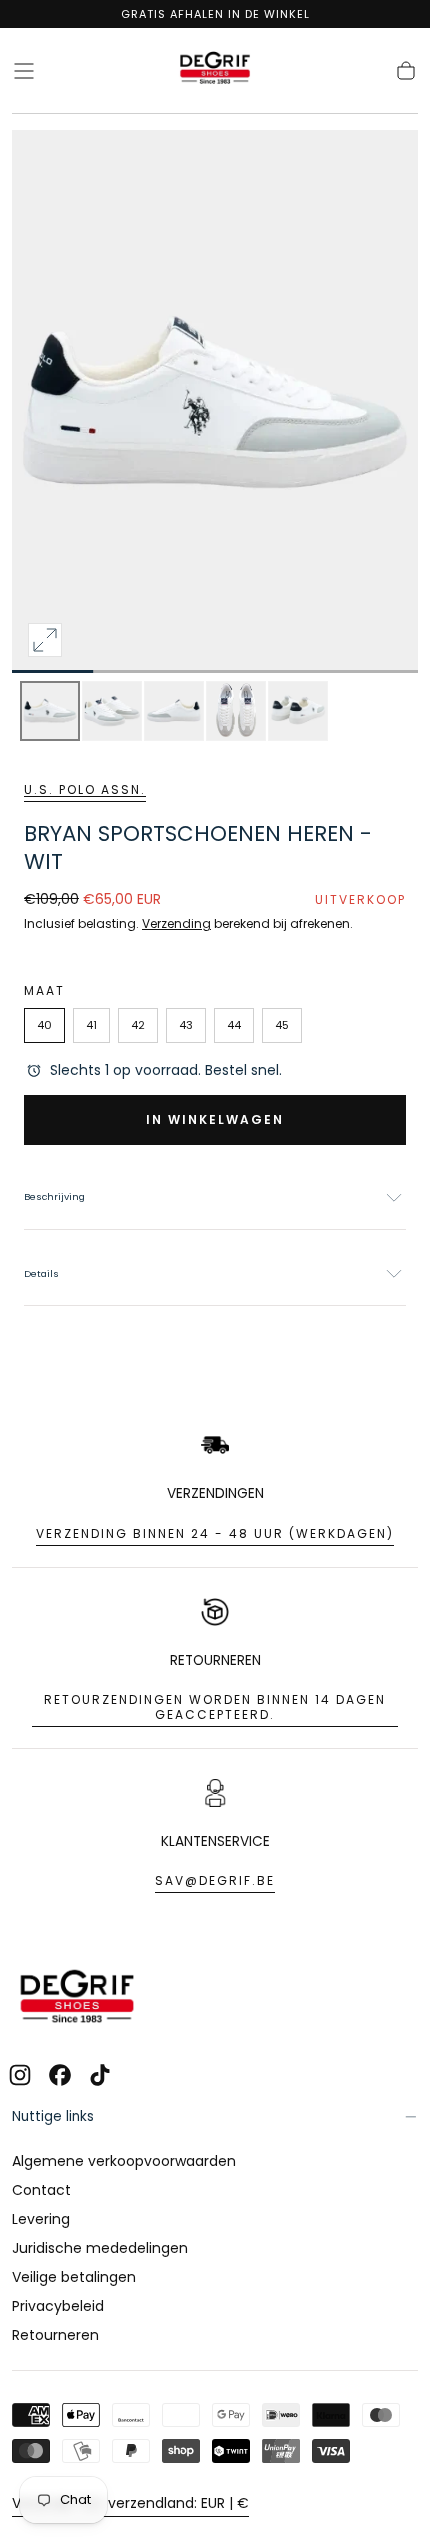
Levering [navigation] (41, 2219)
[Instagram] (20, 2075)
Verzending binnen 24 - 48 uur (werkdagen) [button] (215, 1533)
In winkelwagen (215, 1119)
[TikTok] (100, 2075)
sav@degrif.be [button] (215, 1880)
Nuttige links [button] (53, 2116)
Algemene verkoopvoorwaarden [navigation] (124, 2161)
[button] (24, 71)
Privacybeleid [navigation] (58, 2306)
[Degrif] (77, 1999)
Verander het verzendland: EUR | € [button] (130, 2503)
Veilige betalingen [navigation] (74, 2277)
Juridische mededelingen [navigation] (100, 2248)
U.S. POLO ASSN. (85, 789)
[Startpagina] (215, 71)
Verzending (176, 923)
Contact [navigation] (41, 2190)
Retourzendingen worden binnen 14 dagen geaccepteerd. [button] (215, 1707)
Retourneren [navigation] (55, 2335)
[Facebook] (60, 2075)
